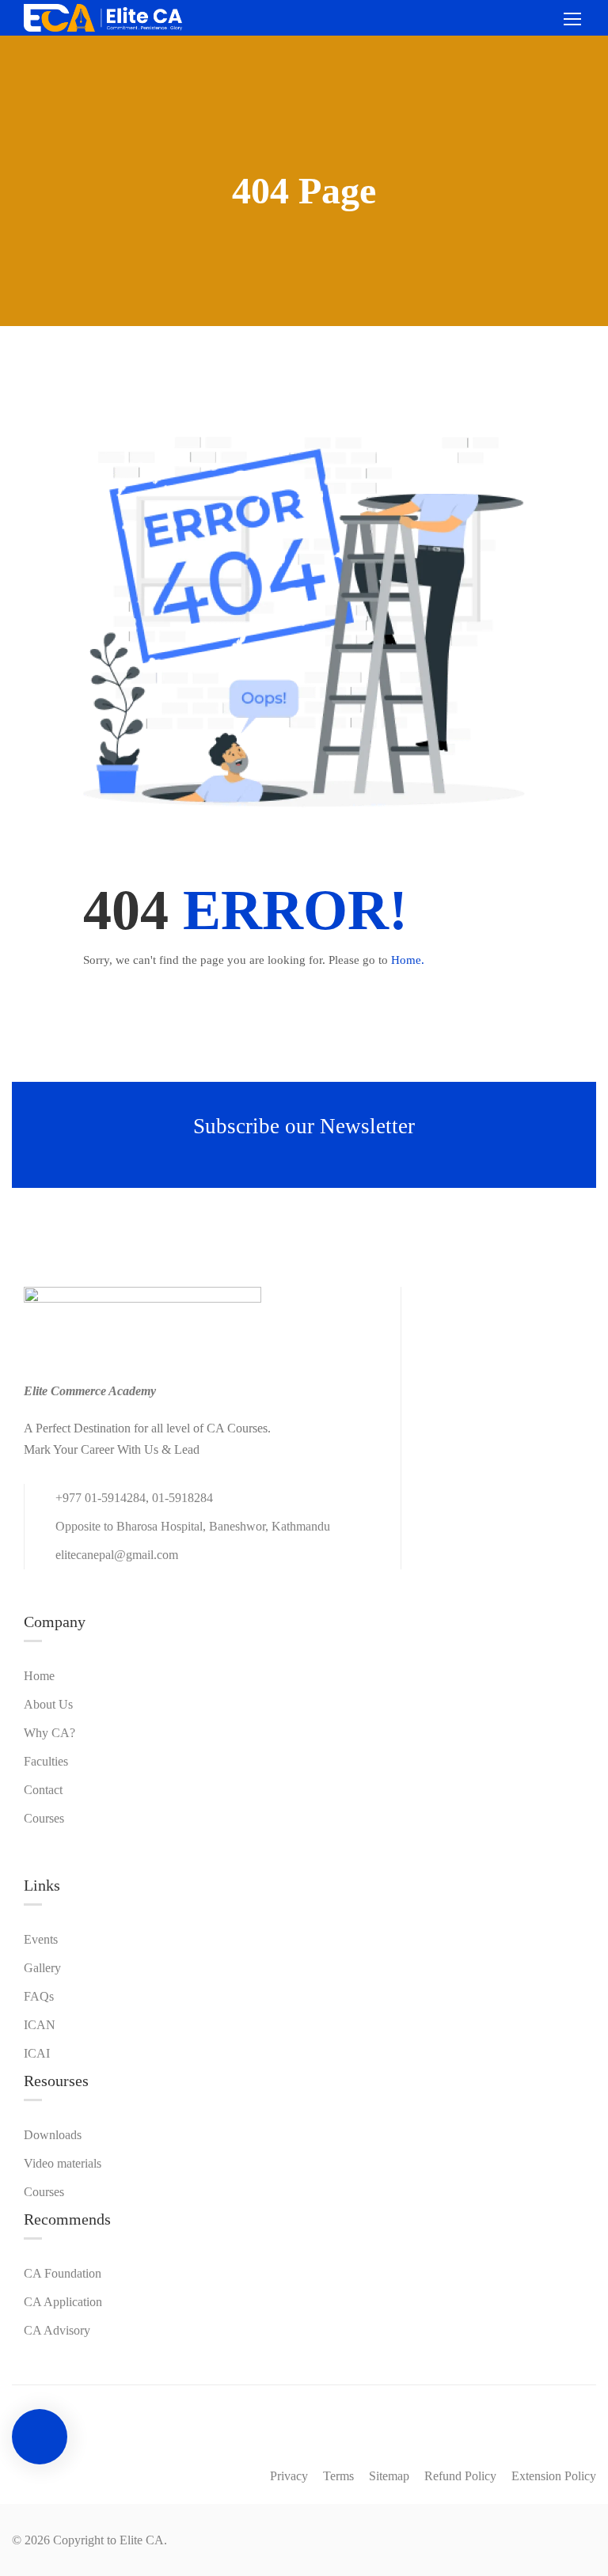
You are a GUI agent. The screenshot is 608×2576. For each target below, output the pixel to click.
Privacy (289, 2476)
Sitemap (389, 2476)
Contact (43, 1790)
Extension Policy (554, 2476)
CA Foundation (63, 2273)
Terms (338, 2476)
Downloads (53, 2135)
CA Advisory (57, 2330)
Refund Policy (460, 2476)
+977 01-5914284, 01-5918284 (134, 1498)
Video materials (63, 2163)
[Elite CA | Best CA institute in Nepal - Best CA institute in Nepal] (103, 18)
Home (39, 1676)
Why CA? (49, 1733)
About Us (48, 1704)
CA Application (63, 2302)
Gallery (42, 1968)
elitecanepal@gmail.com (117, 1555)
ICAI (37, 2053)
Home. (408, 960)
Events (41, 1939)
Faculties (46, 1761)
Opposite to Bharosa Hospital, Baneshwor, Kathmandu (193, 1526)
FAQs (39, 1996)
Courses (44, 1818)
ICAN (40, 2025)
